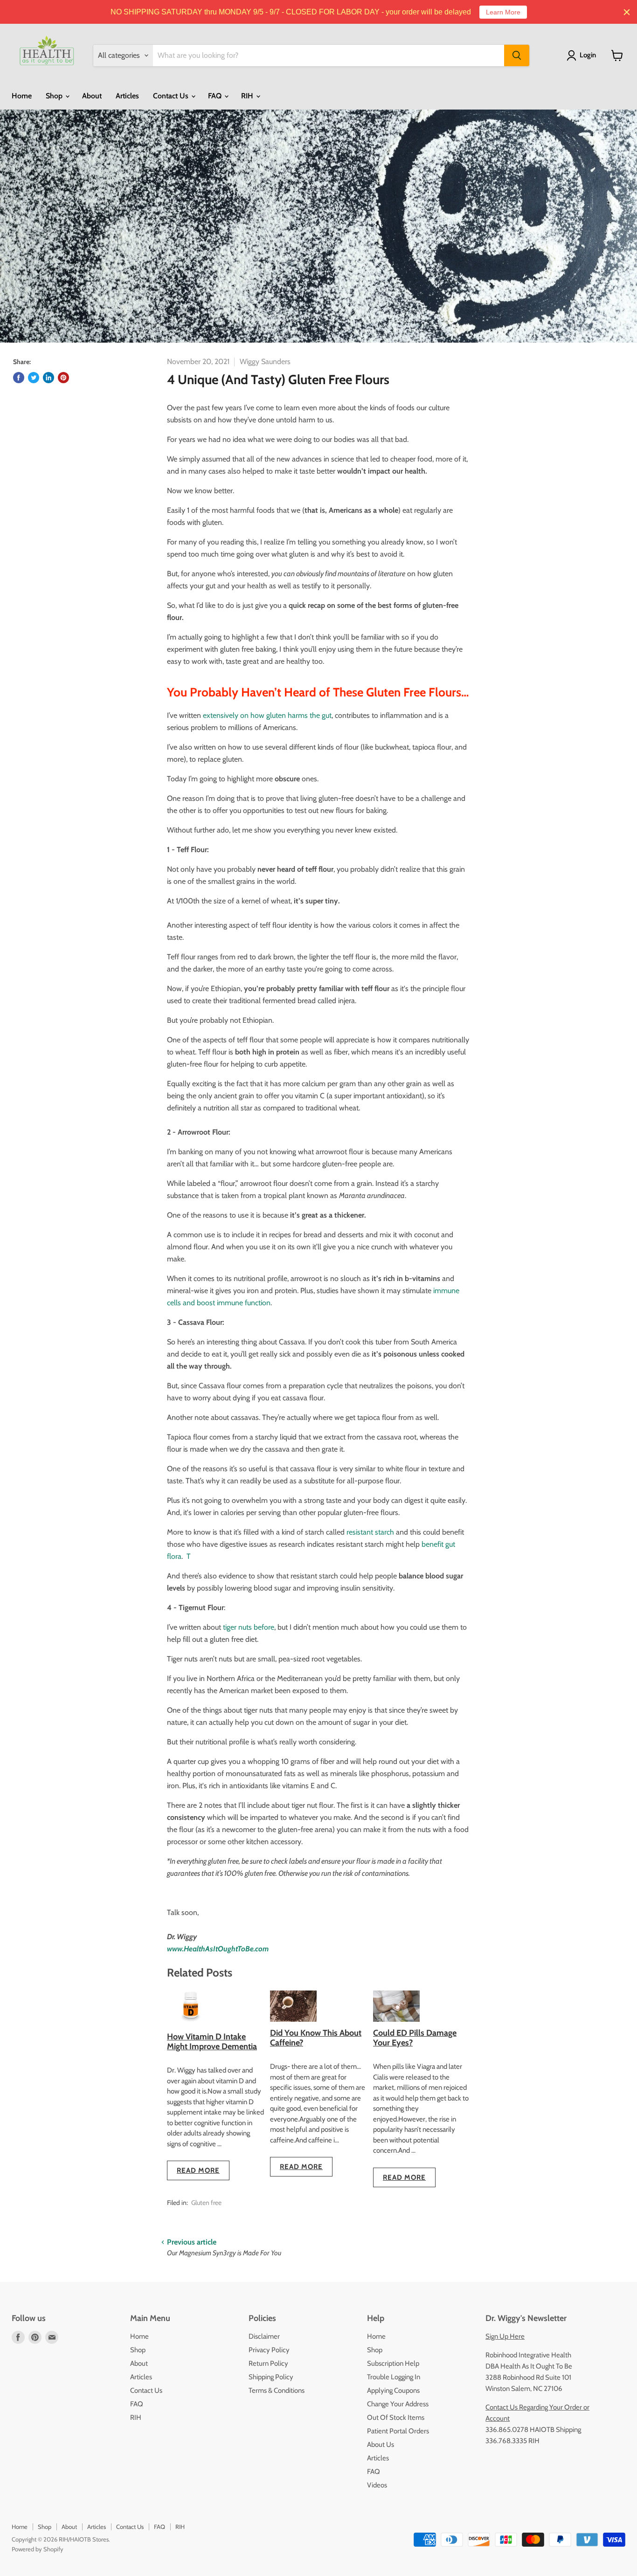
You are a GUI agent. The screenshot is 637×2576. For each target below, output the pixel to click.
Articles (127, 96)
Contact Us (172, 96)
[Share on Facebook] (19, 378)
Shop (55, 96)
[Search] (517, 55)
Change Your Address (398, 2404)
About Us (381, 2445)
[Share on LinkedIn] (48, 378)
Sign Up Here (505, 2336)
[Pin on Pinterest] (63, 378)
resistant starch (370, 1532)
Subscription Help (393, 2363)
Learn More (503, 12)
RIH (248, 96)
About (92, 96)
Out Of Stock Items (396, 2418)
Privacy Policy (269, 2350)
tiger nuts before (248, 1627)
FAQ (216, 96)
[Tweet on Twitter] (34, 378)
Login (588, 55)
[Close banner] (627, 12)
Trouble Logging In (394, 2377)
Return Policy (268, 2363)
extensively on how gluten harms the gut (267, 715)
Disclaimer (264, 2336)
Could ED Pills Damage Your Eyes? (415, 2038)
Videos (377, 2485)
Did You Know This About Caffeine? (316, 2038)
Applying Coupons (393, 2390)
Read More (198, 2170)
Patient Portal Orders (398, 2431)
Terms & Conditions (277, 2390)
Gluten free (206, 2203)
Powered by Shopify (38, 2549)
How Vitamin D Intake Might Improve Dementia (212, 2042)
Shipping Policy (271, 2377)
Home (22, 96)
